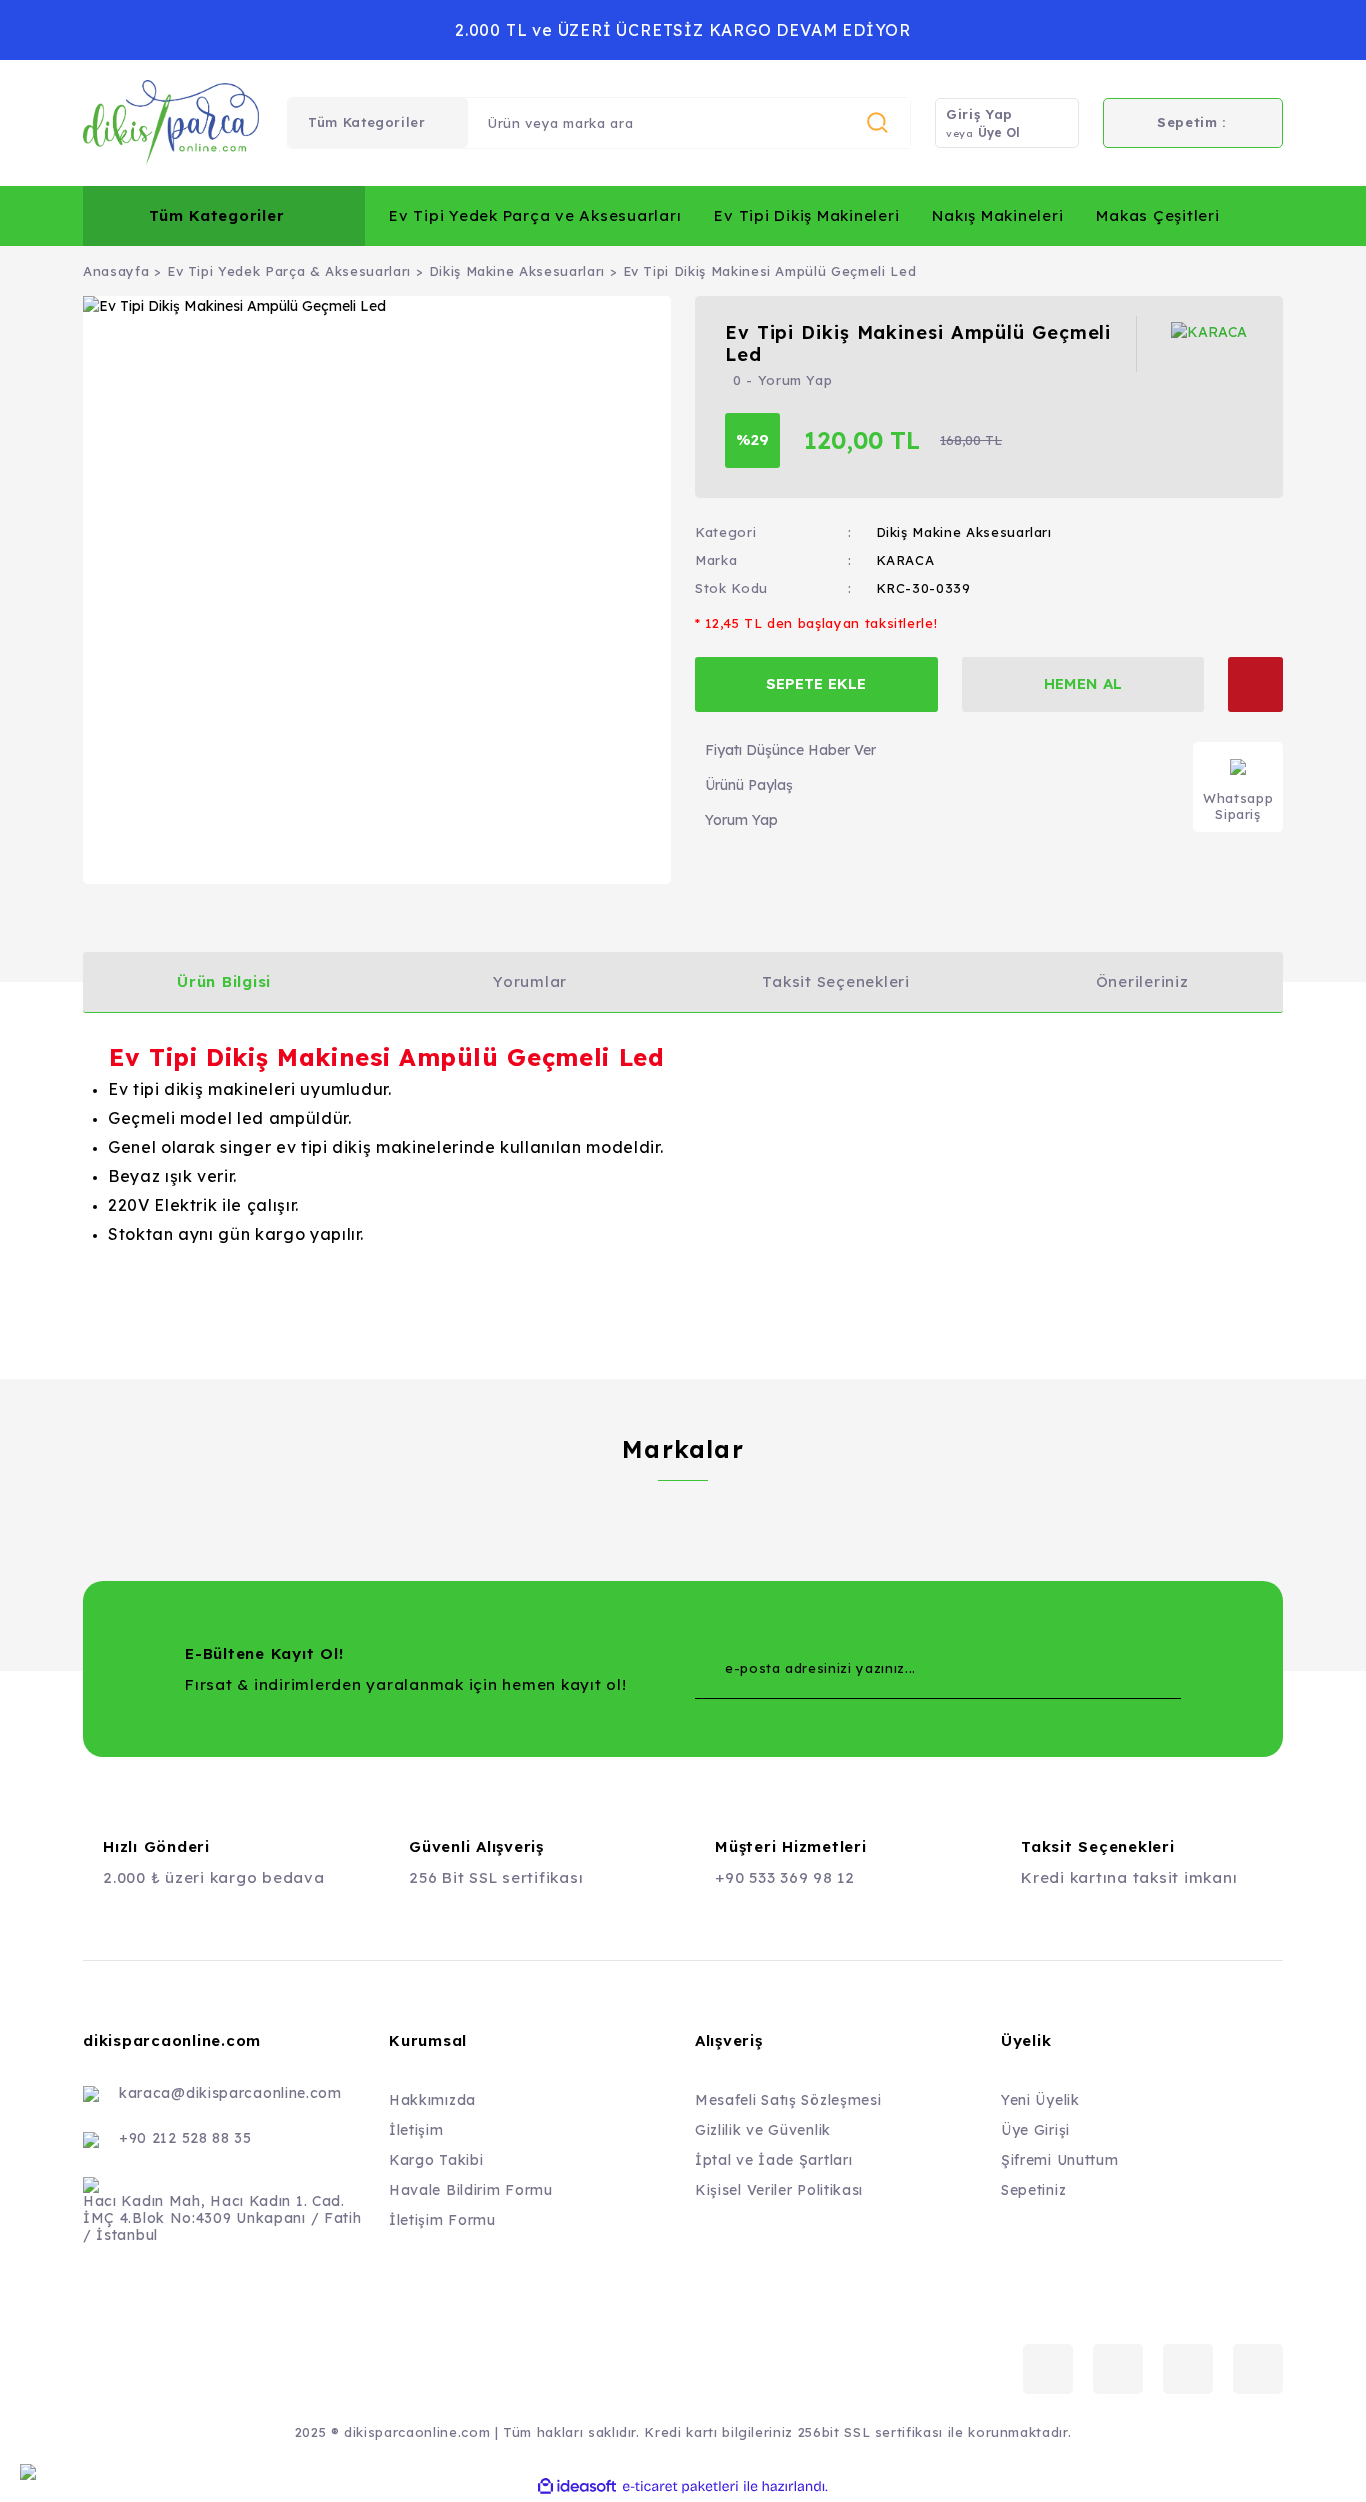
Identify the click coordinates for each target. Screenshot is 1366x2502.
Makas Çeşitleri (1157, 215)
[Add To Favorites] (1255, 684)
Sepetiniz (1033, 2190)
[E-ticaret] (680, 2486)
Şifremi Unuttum (1060, 2160)
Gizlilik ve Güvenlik (763, 2130)
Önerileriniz (1142, 981)
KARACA (905, 560)
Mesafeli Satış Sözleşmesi (788, 2100)
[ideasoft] (577, 2486)
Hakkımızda (432, 2100)
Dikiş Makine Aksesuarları (964, 532)
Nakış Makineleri (997, 215)
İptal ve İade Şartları (773, 2160)
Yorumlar (530, 981)
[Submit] (1126, 1669)
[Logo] (171, 123)
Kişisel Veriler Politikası (779, 2190)
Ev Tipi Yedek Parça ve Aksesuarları (535, 215)
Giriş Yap (979, 114)
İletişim (416, 2130)
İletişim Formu (442, 2220)
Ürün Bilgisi (224, 981)
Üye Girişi (1035, 2130)
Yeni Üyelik (1040, 2100)
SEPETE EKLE (816, 683)
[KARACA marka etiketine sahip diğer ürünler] (1212, 344)
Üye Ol (999, 132)
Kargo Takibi (436, 2160)
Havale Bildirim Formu (471, 2190)
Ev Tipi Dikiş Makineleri (806, 215)
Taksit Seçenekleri (836, 981)
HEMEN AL (1083, 683)
